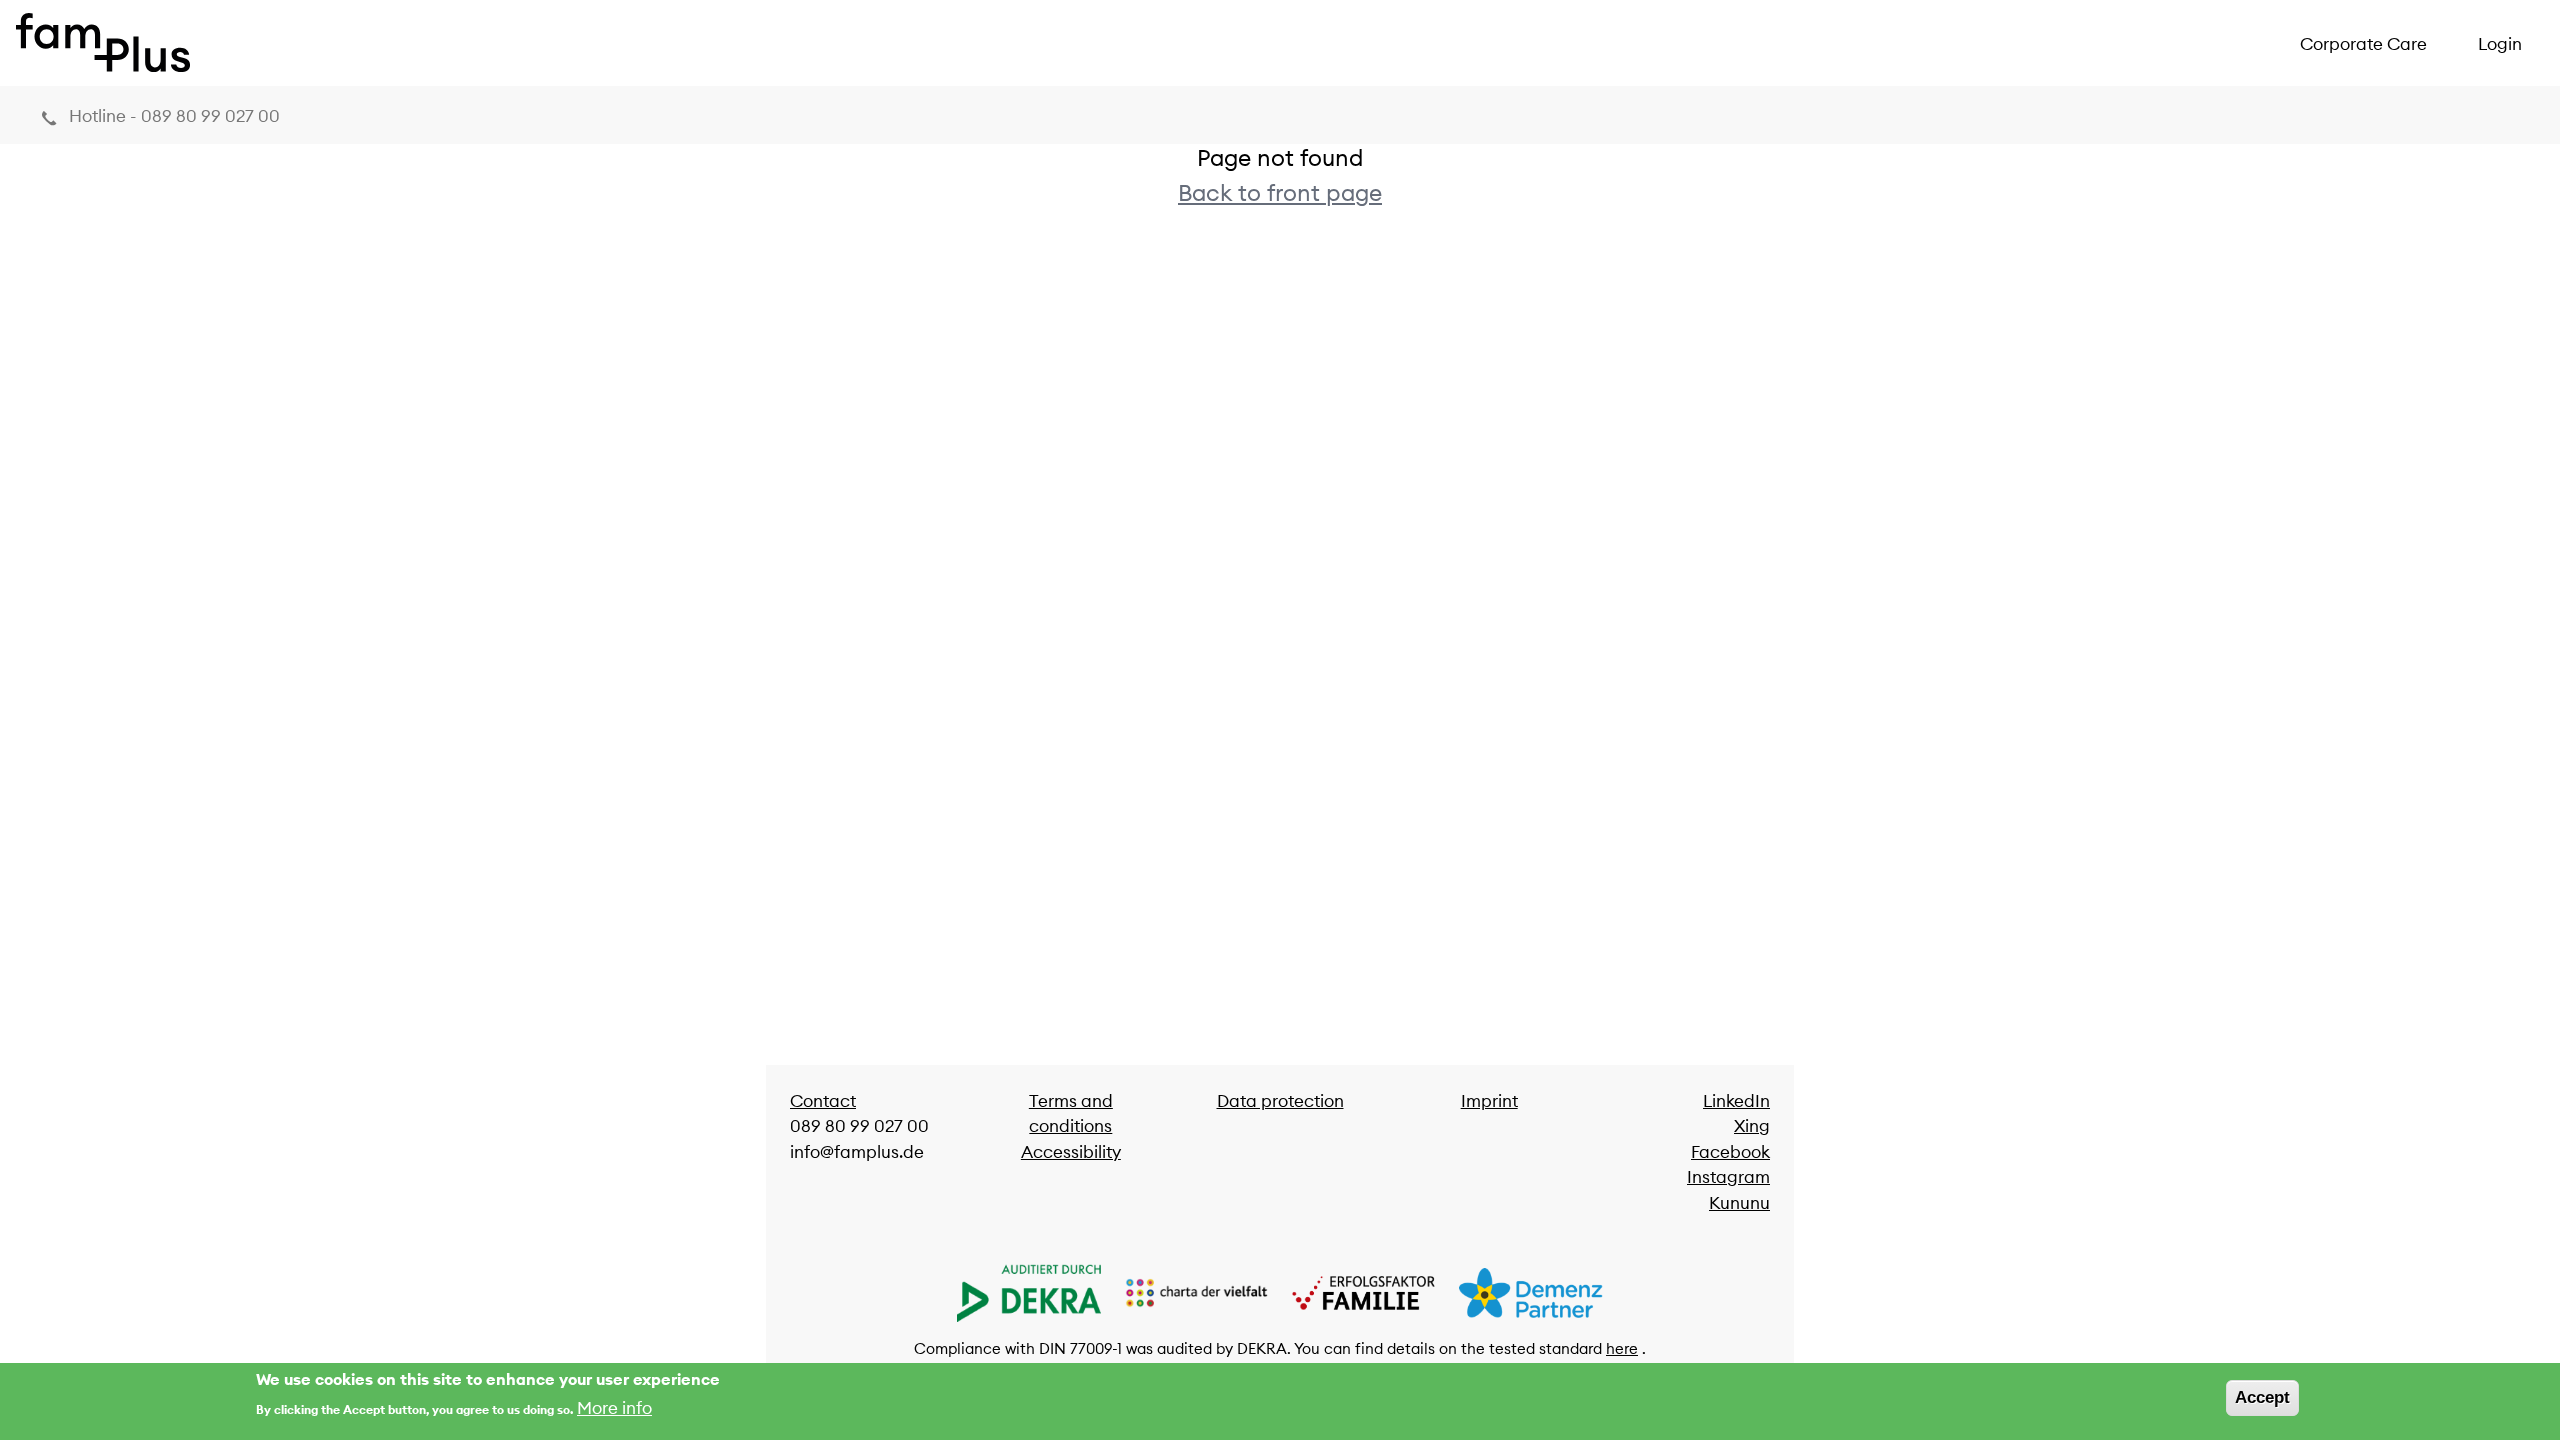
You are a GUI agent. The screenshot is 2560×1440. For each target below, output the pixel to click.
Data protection (1280, 1101)
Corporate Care (2363, 44)
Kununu (1739, 1203)
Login (2500, 44)
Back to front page (1280, 192)
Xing (1752, 1126)
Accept (2262, 1397)
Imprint (1489, 1101)
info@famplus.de (857, 1152)
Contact (823, 1101)
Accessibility (1071, 1152)
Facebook (1730, 1152)
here (1622, 1348)
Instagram (1728, 1177)
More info (614, 1407)
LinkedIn (1736, 1101)
